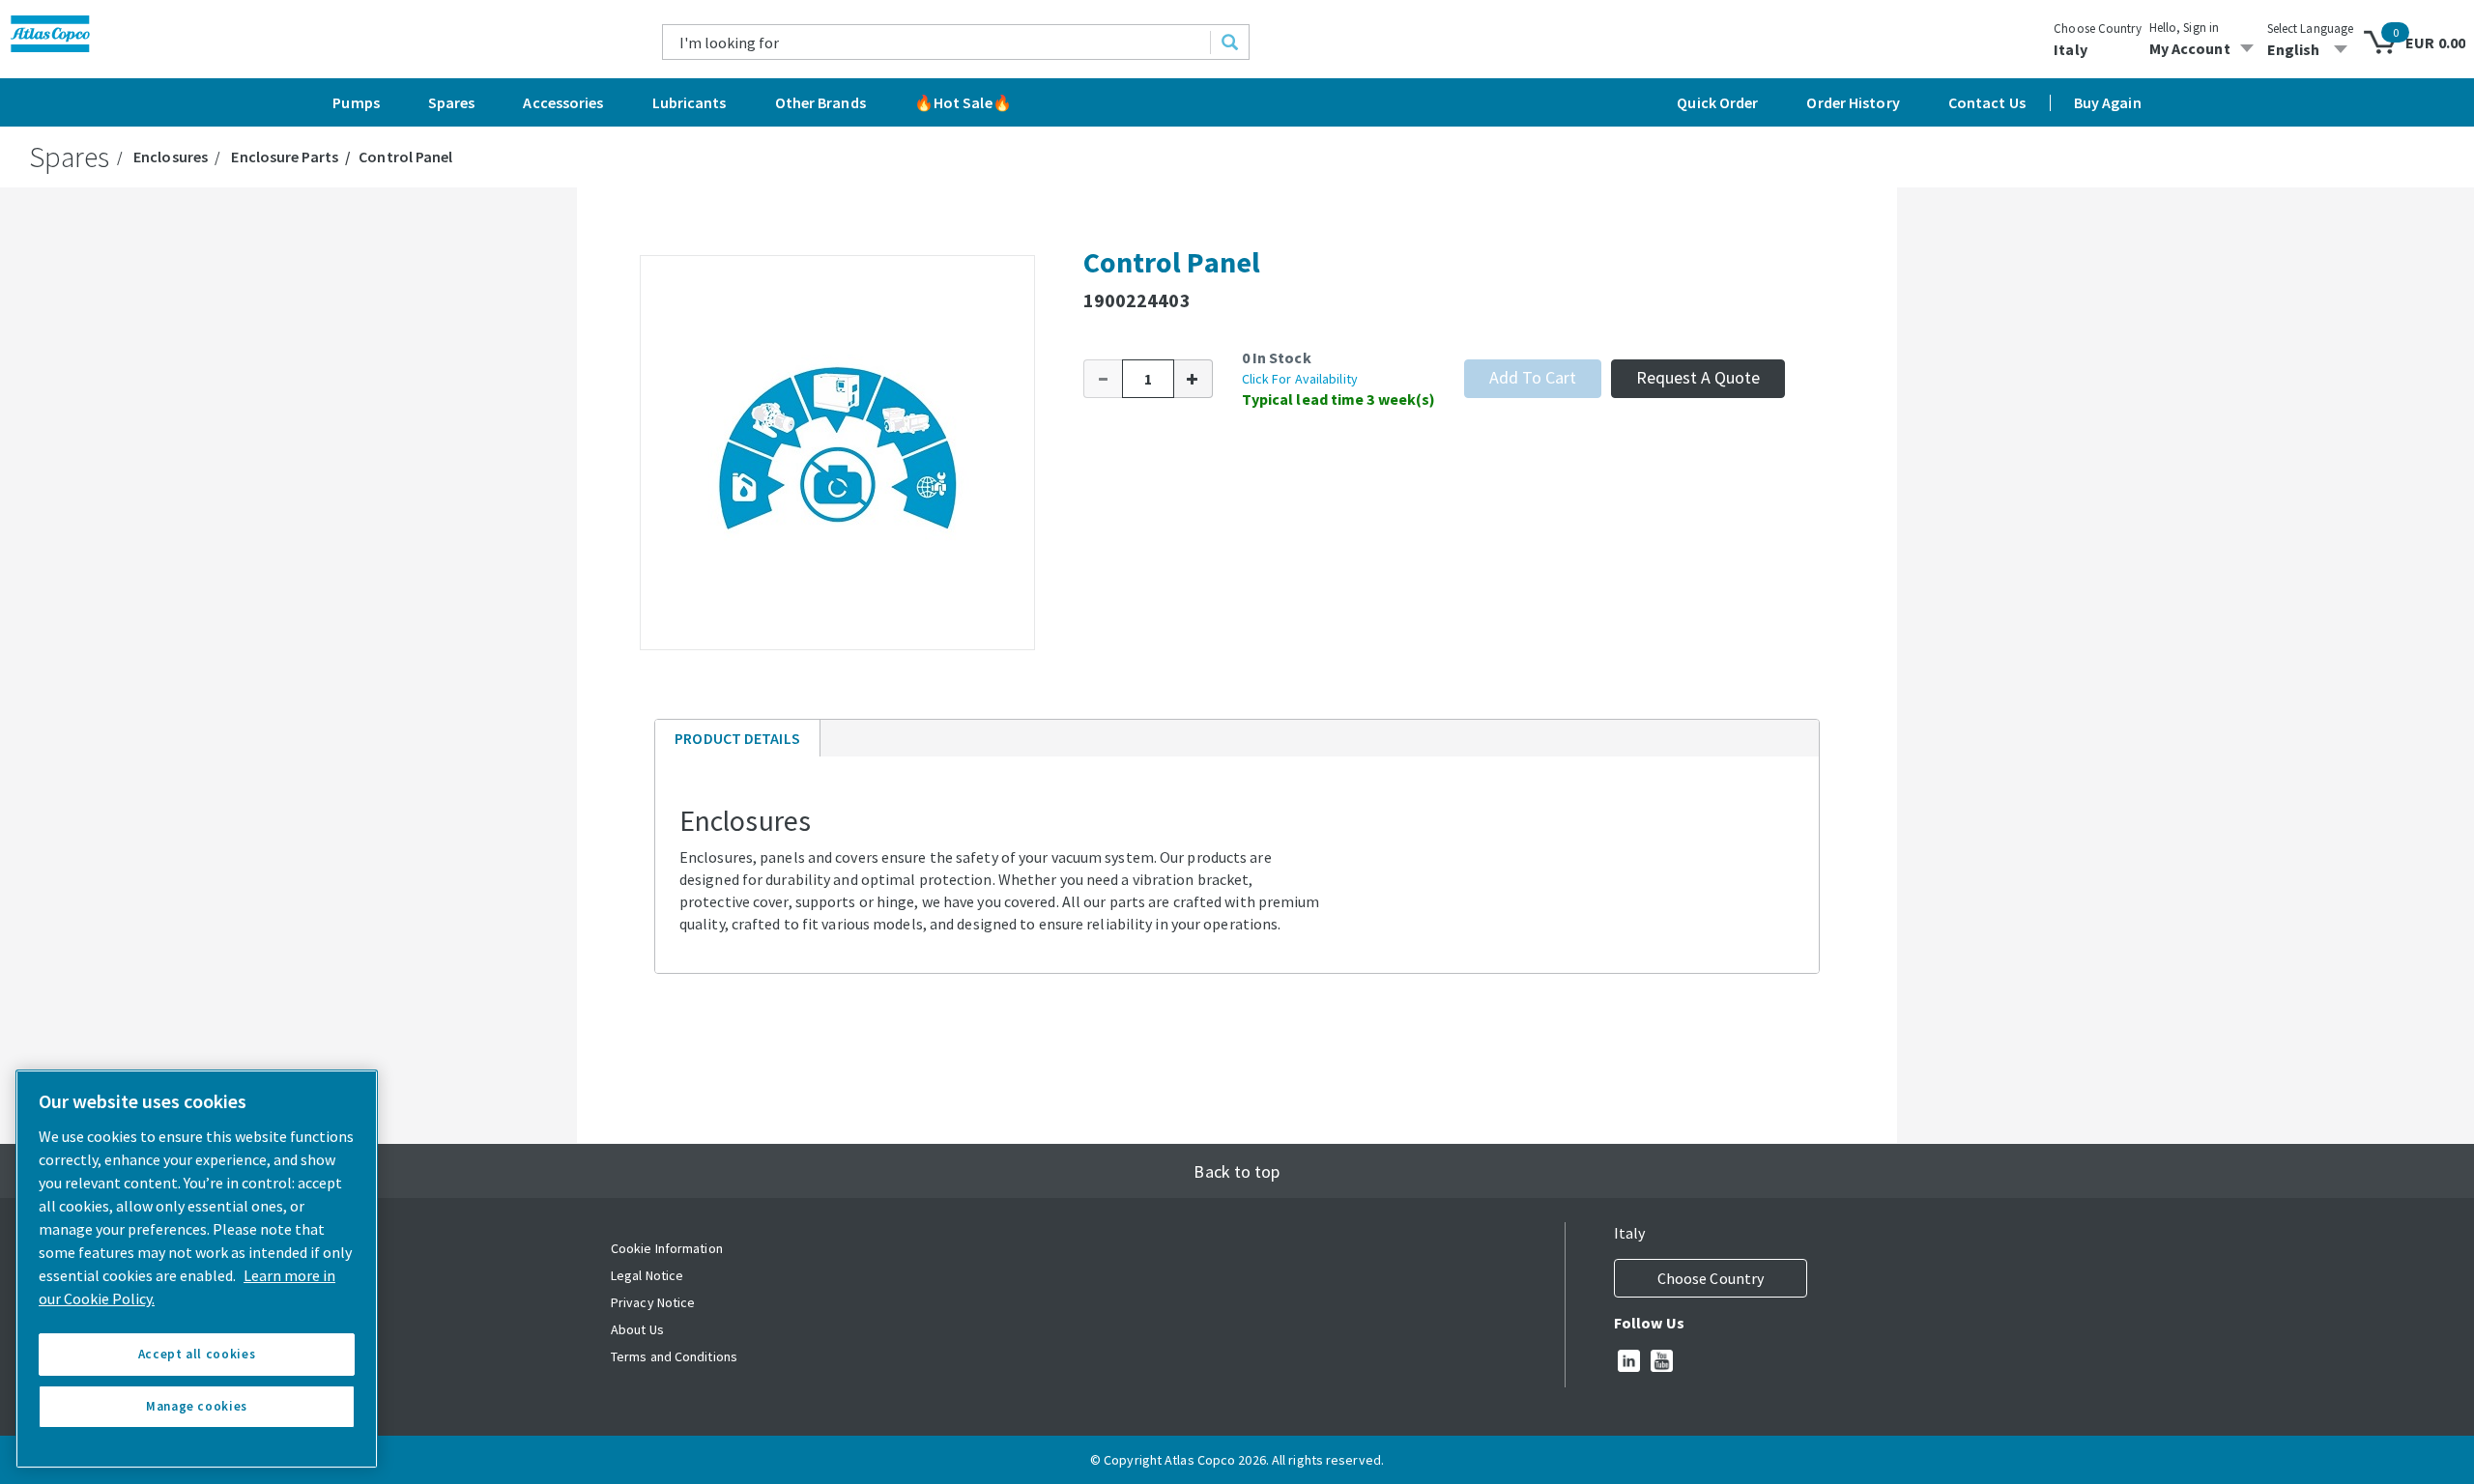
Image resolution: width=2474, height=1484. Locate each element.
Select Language (2311, 29)
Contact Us (1987, 102)
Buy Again (2108, 102)
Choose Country (2097, 29)
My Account (2190, 48)
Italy (2071, 49)
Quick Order (1717, 102)
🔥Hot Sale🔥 (963, 102)
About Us (637, 1329)
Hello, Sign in (2184, 28)
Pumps (356, 102)
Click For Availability (1300, 379)
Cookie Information (667, 1248)
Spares (452, 102)
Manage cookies (197, 1406)
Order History (1853, 102)
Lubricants (690, 102)
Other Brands (820, 102)
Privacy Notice (653, 1302)
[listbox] (2311, 49)
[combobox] (937, 42)
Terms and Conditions (674, 1356)
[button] (1103, 379)
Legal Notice (647, 1275)
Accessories (563, 102)
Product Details (737, 742)
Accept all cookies (197, 1354)
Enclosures (171, 157)
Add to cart (1533, 377)
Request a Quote (1698, 377)
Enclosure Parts (285, 157)
